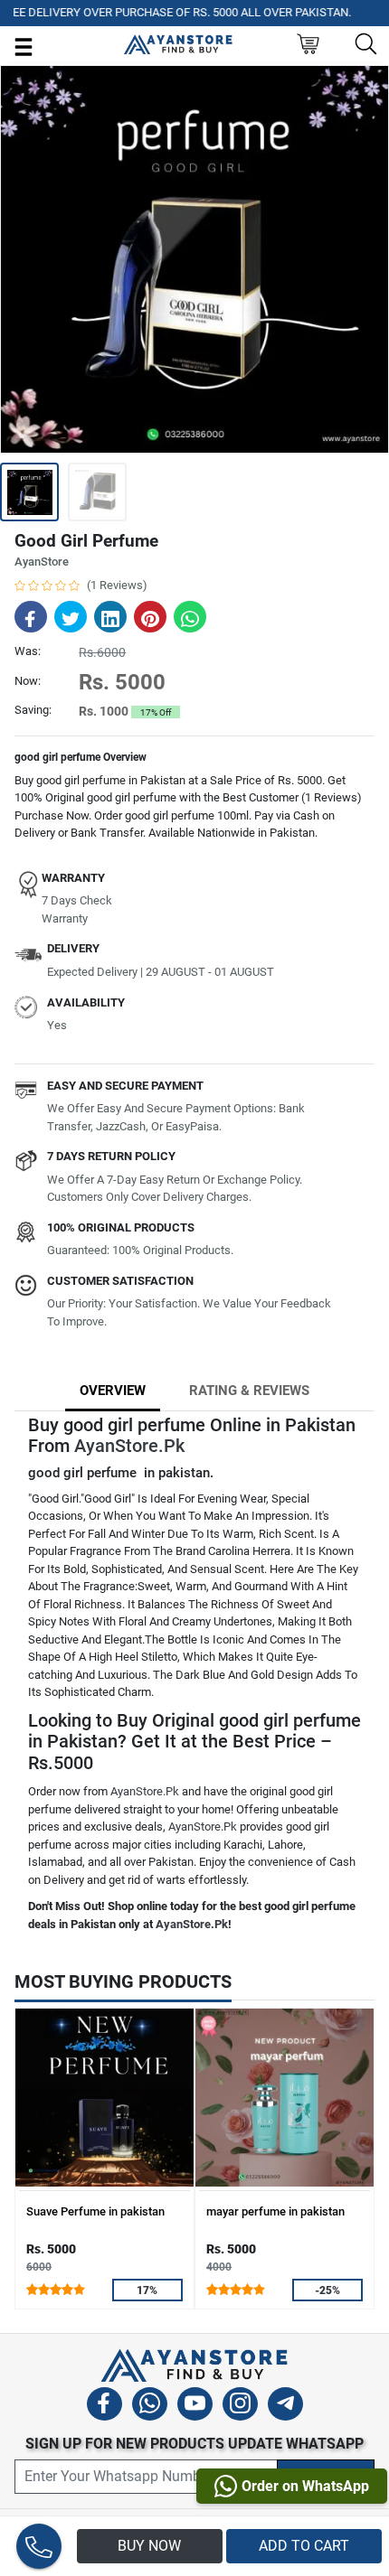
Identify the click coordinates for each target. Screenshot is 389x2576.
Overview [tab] (113, 1391)
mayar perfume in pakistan (275, 2211)
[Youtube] (195, 2407)
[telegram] (285, 2407)
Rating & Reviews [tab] (249, 1391)
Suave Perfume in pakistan (95, 2211)
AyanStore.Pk (129, 1446)
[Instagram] (240, 2407)
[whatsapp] (150, 2407)
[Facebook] (104, 2407)
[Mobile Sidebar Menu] (24, 46)
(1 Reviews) (117, 585)
